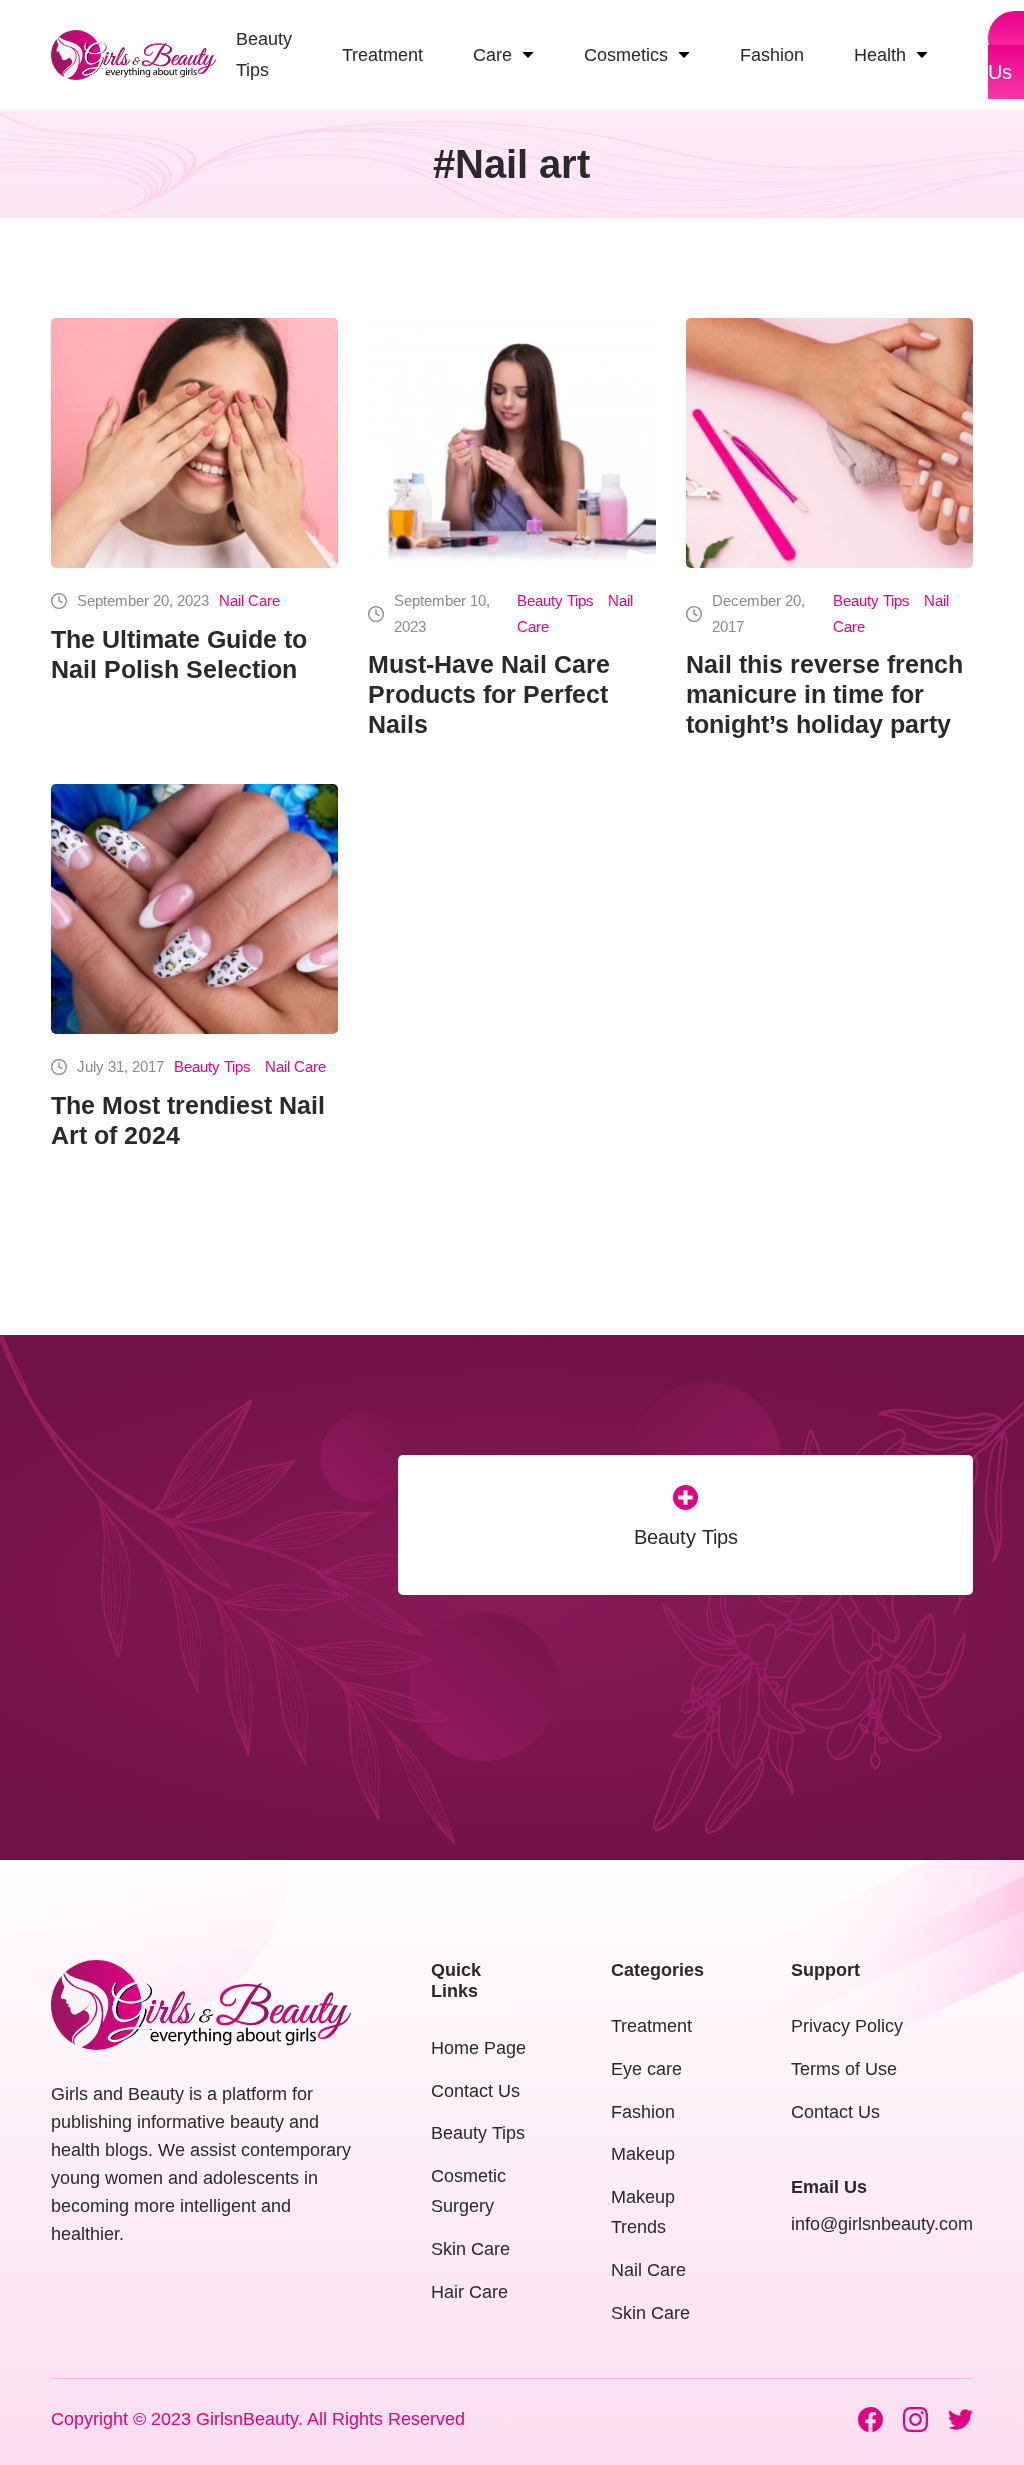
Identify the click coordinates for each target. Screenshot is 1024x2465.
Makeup (643, 2154)
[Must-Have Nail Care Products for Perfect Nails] (511, 443)
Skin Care (470, 2249)
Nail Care (249, 600)
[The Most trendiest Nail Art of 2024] (194, 909)
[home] (133, 55)
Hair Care (469, 2292)
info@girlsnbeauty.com (882, 2224)
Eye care (646, 2069)
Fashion (643, 2112)
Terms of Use (844, 2069)
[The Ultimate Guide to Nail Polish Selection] (194, 443)
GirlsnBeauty (247, 2419)
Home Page (478, 2048)
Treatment (651, 2026)
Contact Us (475, 2091)
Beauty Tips (555, 600)
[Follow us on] (870, 2419)
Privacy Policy (847, 2026)
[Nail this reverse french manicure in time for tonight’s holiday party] (829, 443)
